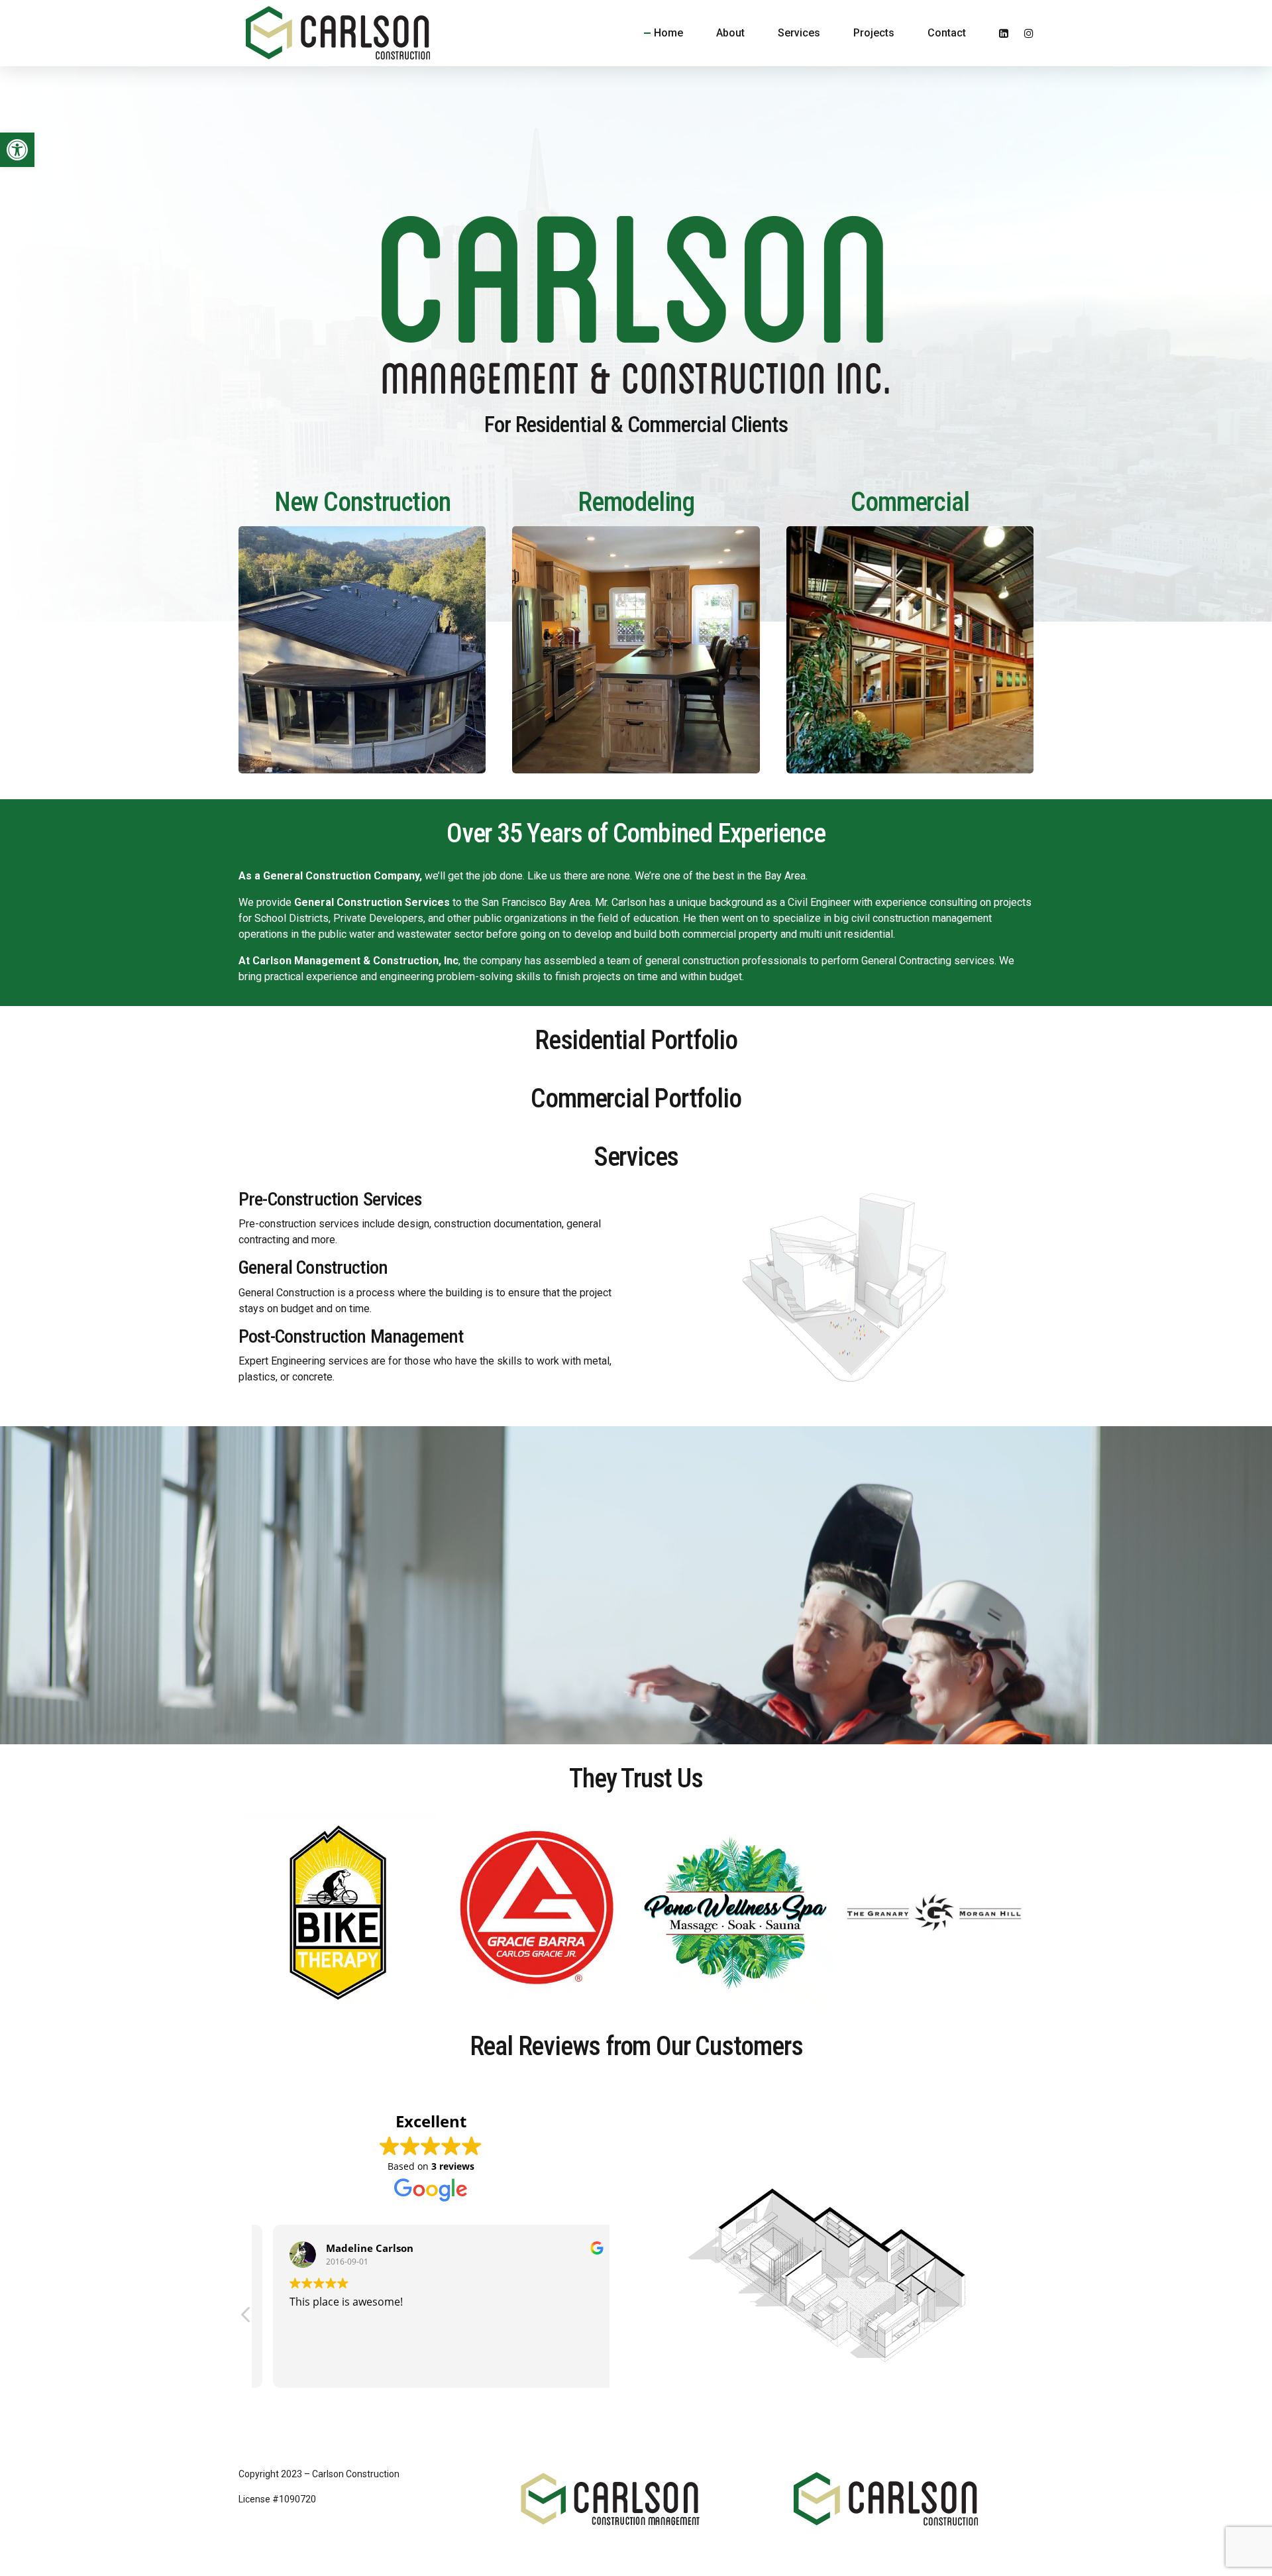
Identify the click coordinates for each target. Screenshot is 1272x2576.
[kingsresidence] (362, 650)
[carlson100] (886, 2499)
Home (668, 33)
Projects (874, 33)
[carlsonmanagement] (611, 2499)
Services (799, 33)
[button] (17, 150)
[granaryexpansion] (910, 650)
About (730, 33)
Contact (947, 33)
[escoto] (636, 650)
